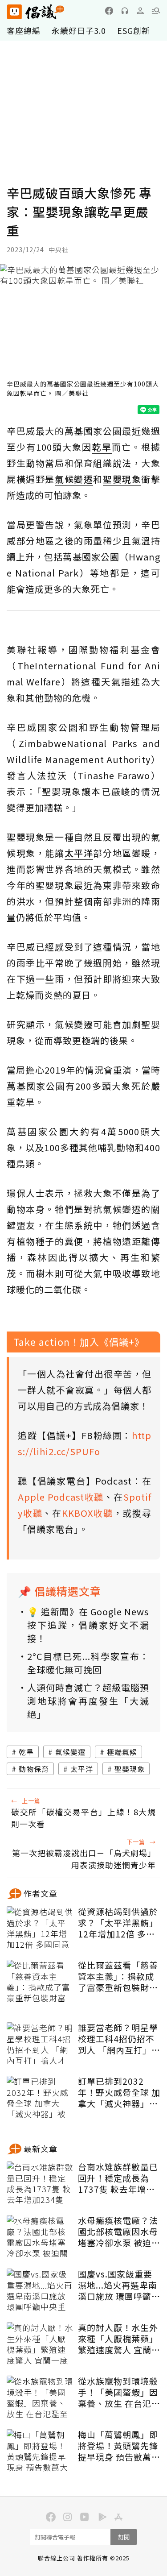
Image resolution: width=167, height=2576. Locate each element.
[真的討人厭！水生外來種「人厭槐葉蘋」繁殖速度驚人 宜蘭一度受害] (40, 2344)
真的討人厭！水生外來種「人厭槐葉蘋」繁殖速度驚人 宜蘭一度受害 (119, 2339)
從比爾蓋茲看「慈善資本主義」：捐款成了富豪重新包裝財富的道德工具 (118, 1976)
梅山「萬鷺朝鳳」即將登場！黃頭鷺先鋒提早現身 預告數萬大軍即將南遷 (119, 2446)
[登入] (140, 11)
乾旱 (26, 1752)
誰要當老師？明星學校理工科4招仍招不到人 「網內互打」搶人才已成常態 (119, 2039)
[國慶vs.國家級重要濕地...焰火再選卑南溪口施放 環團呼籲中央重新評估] (40, 2291)
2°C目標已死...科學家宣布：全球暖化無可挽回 (88, 1663)
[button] (156, 11)
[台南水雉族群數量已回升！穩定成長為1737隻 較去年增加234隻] (40, 2184)
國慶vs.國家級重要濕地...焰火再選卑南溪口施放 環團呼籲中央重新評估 (119, 2285)
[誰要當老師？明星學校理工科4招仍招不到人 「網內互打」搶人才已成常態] (40, 2045)
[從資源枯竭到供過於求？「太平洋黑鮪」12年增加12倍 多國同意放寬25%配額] (40, 1929)
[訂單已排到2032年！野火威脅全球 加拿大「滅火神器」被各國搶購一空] (40, 2098)
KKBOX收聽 (87, 1513)
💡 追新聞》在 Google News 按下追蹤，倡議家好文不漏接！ (88, 1625)
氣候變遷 (70, 1752)
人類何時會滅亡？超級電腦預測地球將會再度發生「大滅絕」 (88, 1701)
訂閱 (124, 2537)
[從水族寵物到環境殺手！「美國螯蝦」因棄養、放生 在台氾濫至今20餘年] (40, 2398)
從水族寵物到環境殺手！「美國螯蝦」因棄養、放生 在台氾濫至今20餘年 (119, 2392)
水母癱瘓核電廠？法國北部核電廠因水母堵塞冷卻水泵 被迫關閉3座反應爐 (119, 2232)
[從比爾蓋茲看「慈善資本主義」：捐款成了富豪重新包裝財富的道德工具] (40, 1982)
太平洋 (82, 1769)
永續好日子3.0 (79, 30)
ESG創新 (134, 30)
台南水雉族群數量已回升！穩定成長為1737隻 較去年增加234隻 (118, 2178)
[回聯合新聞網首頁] (14, 12)
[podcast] (125, 11)
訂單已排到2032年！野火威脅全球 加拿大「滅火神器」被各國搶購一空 (119, 2092)
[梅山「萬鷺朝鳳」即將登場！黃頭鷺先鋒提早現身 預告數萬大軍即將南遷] (40, 2452)
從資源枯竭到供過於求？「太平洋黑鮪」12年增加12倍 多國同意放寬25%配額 (118, 1923)
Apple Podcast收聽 (61, 1497)
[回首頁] (36, 12)
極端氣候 (122, 1752)
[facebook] (109, 11)
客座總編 (24, 30)
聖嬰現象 (130, 1769)
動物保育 (34, 1769)
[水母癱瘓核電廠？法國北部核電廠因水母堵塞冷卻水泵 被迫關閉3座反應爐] (40, 2237)
